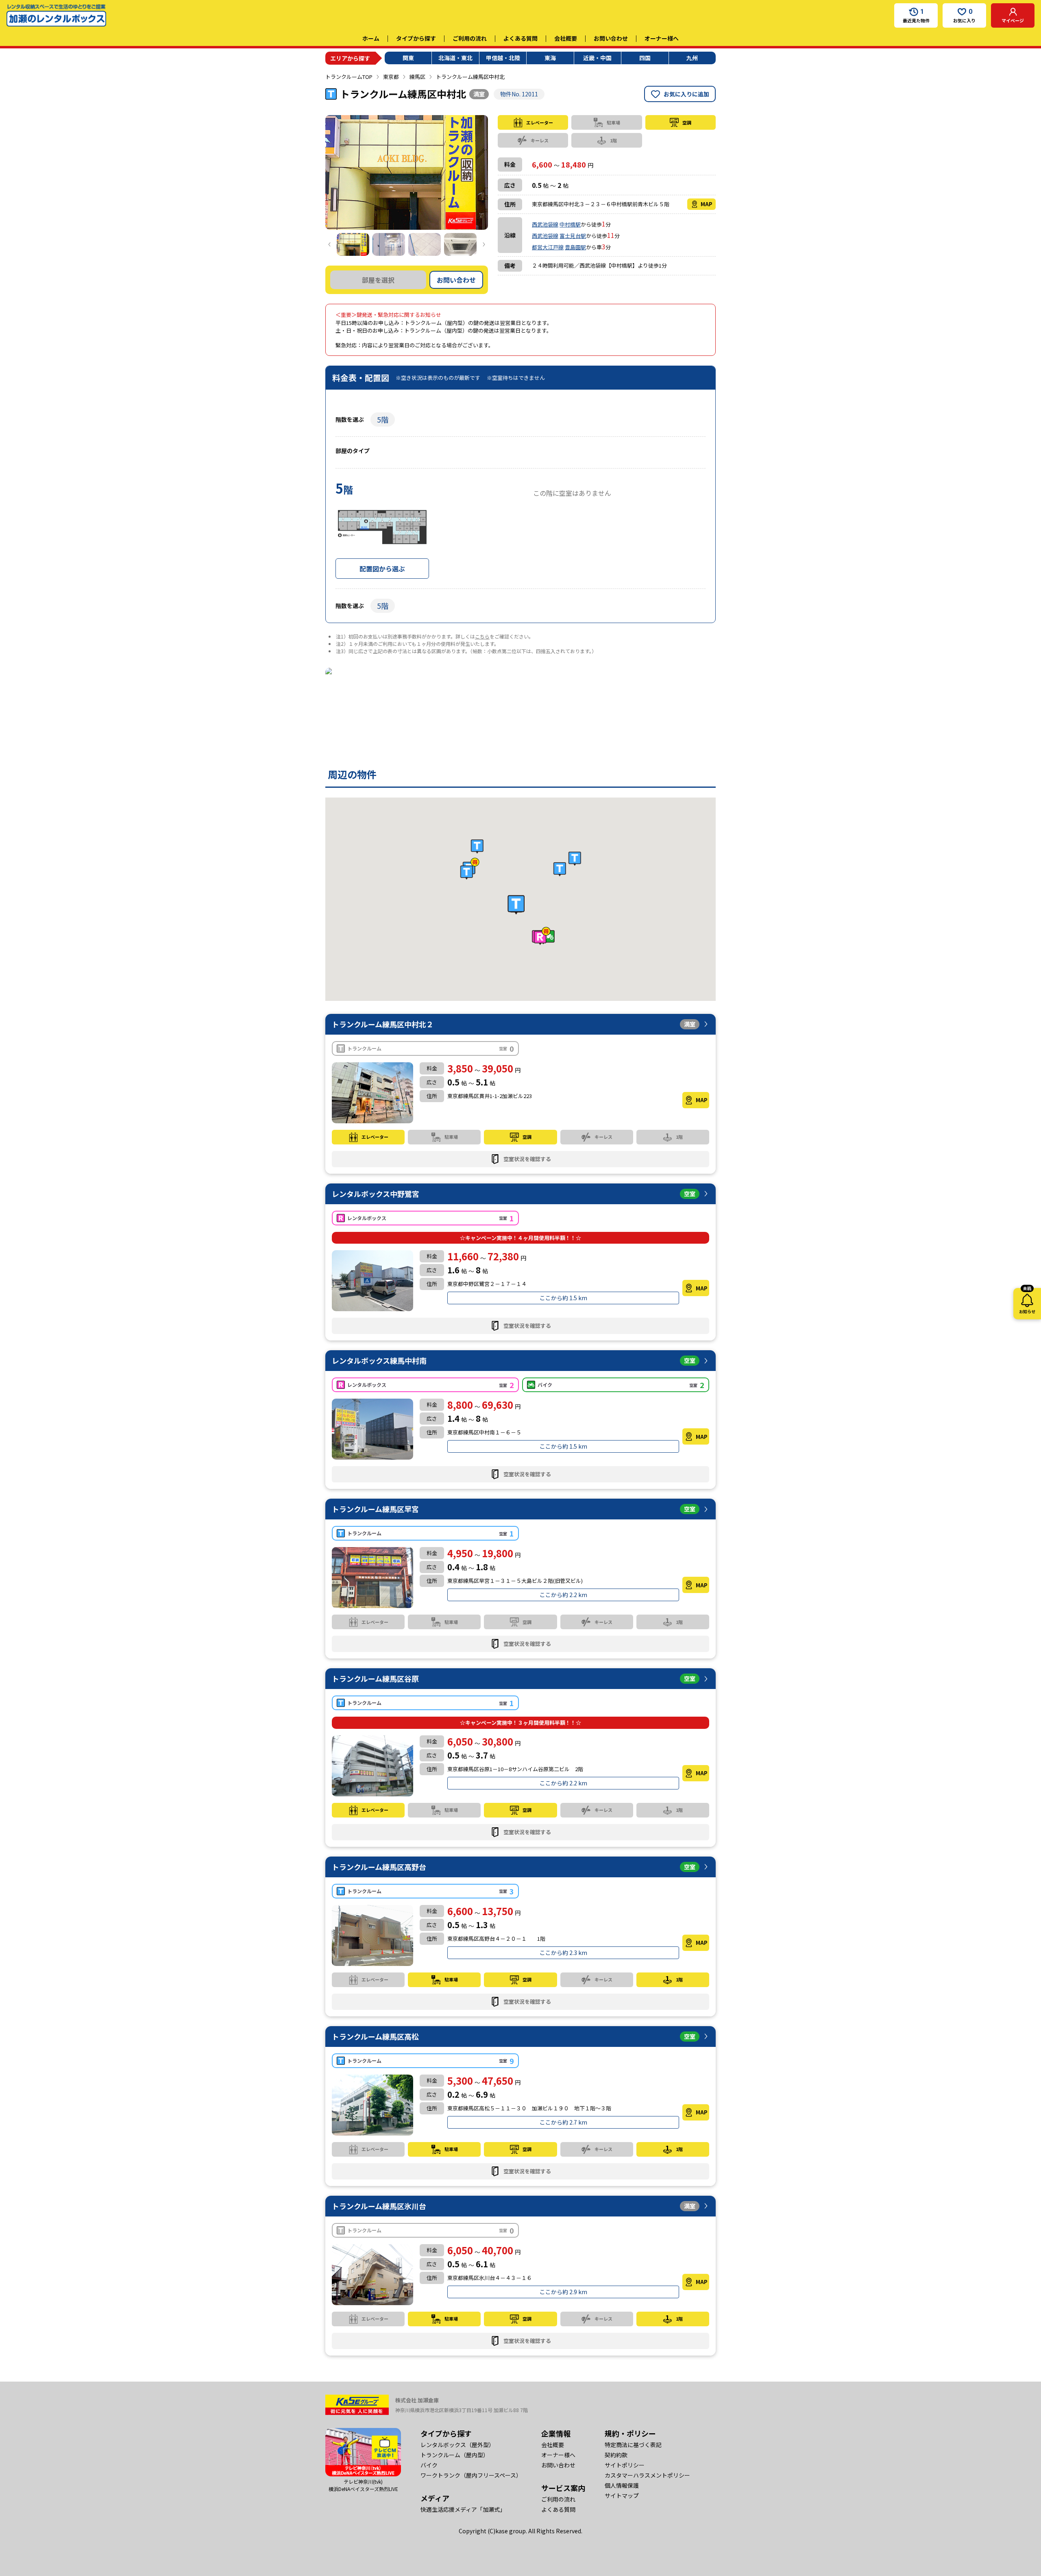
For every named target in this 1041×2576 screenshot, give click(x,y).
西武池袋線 (545, 224)
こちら (482, 636)
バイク (429, 2465)
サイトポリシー (625, 2465)
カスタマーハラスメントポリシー (647, 2475)
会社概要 (566, 38)
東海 (550, 58)
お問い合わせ (611, 38)
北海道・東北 (455, 58)
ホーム (371, 38)
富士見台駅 (573, 236)
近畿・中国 (597, 58)
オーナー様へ (662, 38)
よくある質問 (520, 38)
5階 (383, 419)
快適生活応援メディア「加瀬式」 (463, 2509)
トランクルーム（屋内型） (455, 2455)
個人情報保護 (622, 2485)
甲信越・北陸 (503, 58)
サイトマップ (622, 2495)
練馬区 (417, 77)
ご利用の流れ (470, 38)
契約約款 (616, 2455)
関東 (408, 58)
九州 (692, 58)
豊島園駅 (575, 247)
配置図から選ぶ (382, 569)
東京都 (391, 77)
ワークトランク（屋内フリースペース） (471, 2475)
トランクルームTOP (349, 77)
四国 (645, 58)
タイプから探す (416, 38)
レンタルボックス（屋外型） (457, 2445)
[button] (516, 904)
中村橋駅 (570, 224)
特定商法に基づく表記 (633, 2445)
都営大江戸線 (548, 247)
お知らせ (1027, 1301)
